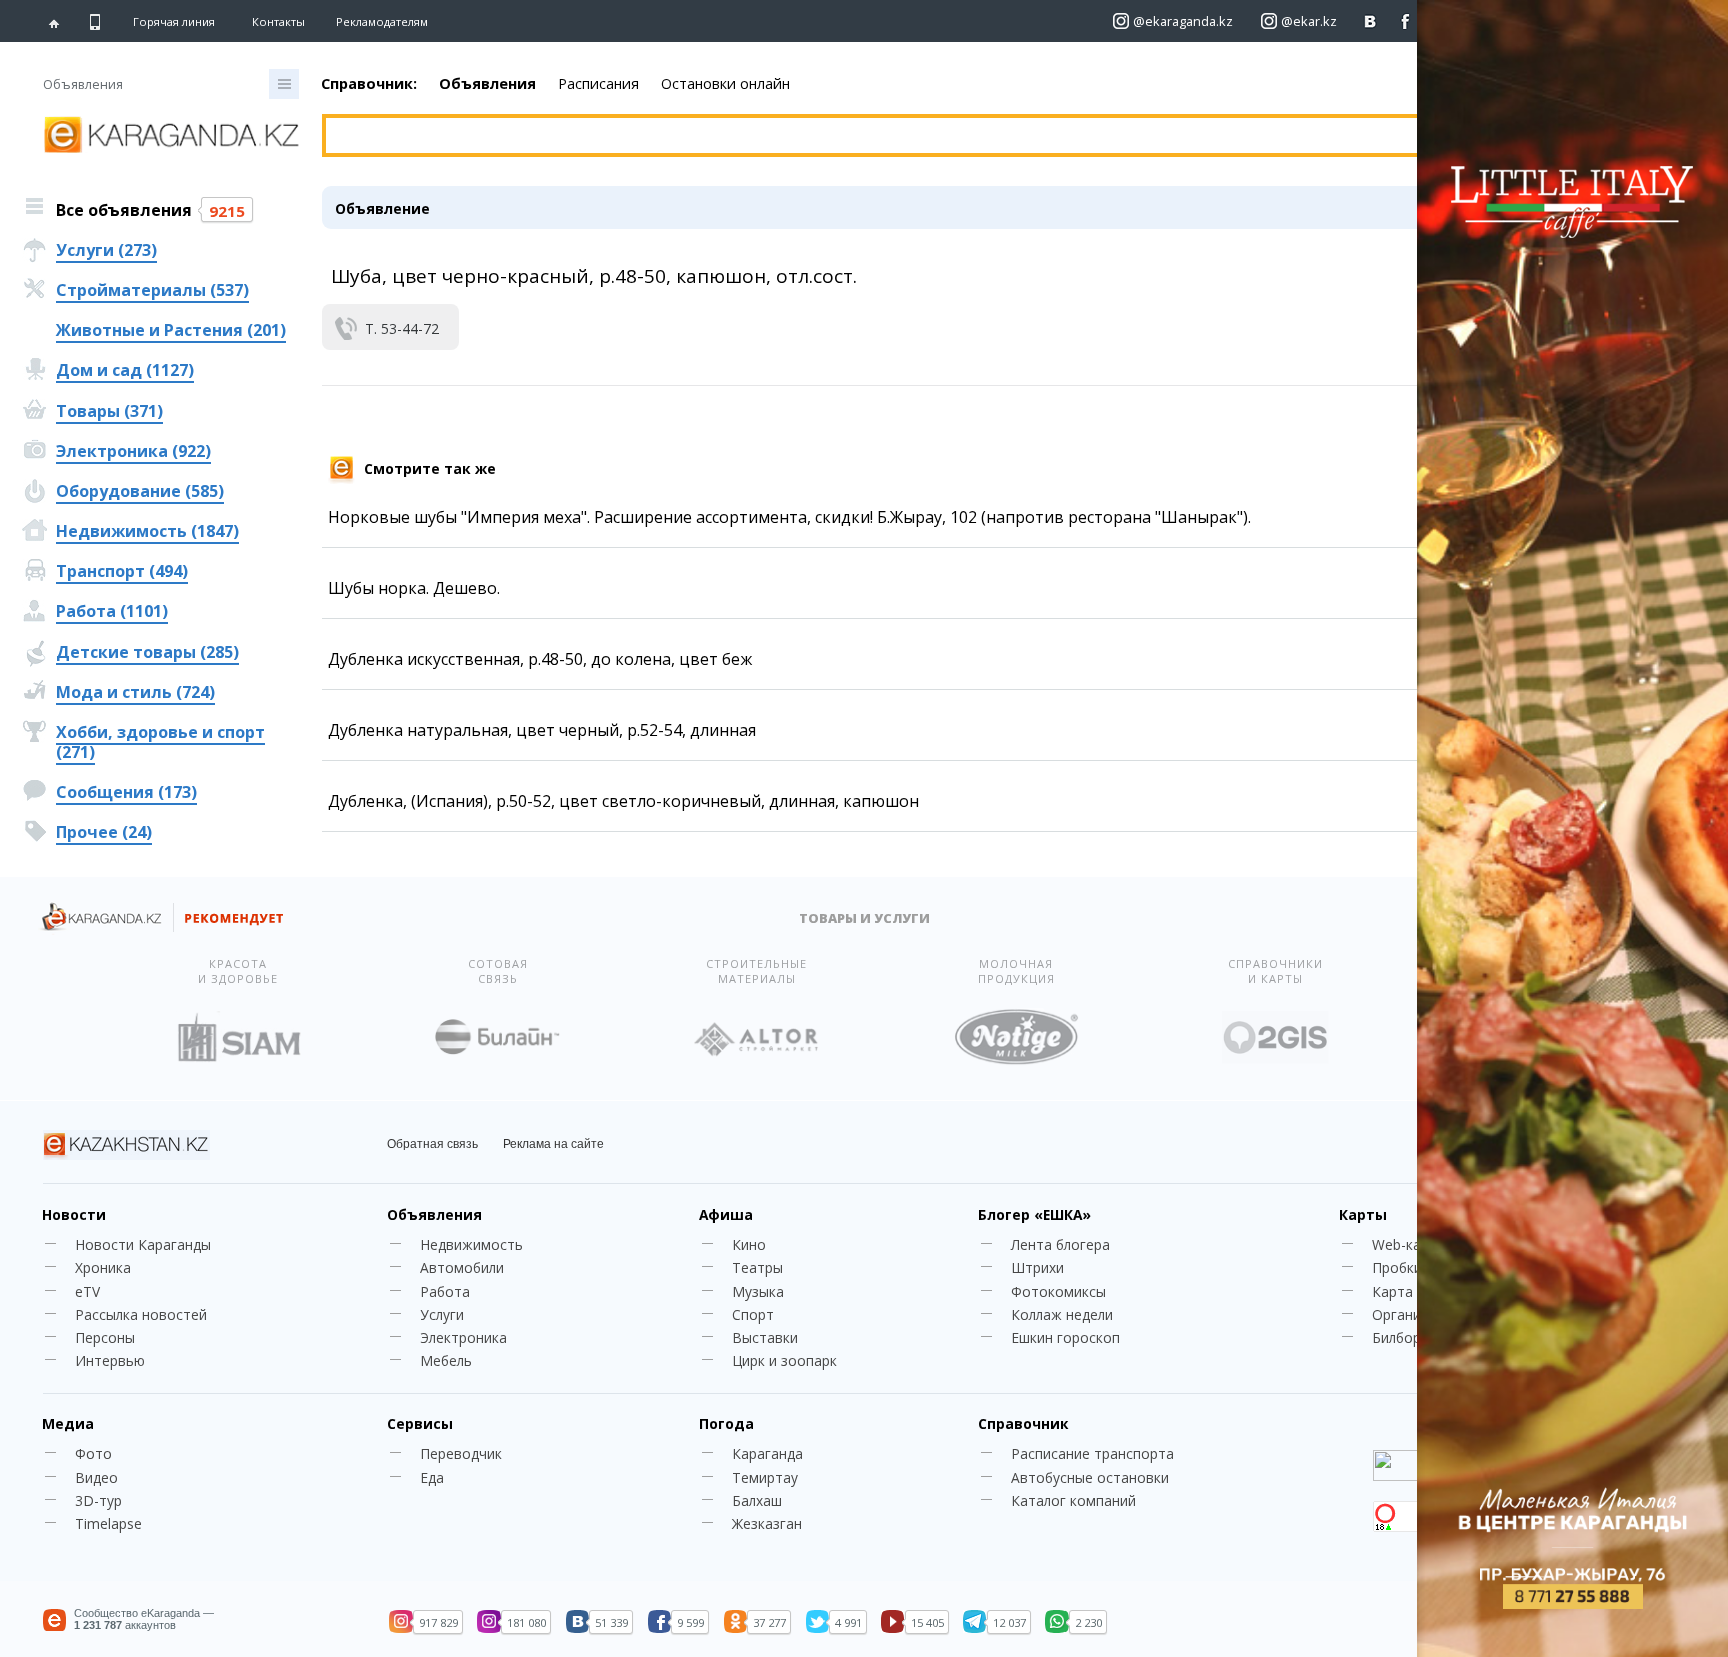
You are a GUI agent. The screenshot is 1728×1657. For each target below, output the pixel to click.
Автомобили (462, 1267)
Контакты (278, 21)
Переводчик (461, 1453)
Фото (93, 1453)
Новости (74, 1214)
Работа (445, 1291)
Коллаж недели (1062, 1314)
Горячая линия (174, 22)
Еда (432, 1477)
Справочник (1023, 1423)
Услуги (442, 1314)
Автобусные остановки (1090, 1477)
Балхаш (757, 1500)
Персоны (105, 1337)
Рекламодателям (382, 21)
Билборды (1405, 1337)
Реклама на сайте (553, 1144)
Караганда (767, 1453)
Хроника (103, 1267)
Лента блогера (1060, 1244)
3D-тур (98, 1500)
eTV (87, 1291)
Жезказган (767, 1523)
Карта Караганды (1431, 1291)
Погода (726, 1423)
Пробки (1397, 1267)
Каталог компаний (1073, 1500)
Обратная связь (432, 1144)
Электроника (463, 1337)
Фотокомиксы (1058, 1291)
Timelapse (108, 1523)
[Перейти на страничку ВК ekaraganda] (1370, 21)
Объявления (487, 83)
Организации (1416, 1314)
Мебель (446, 1360)
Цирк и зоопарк (784, 1360)
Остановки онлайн (725, 83)
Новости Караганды (143, 1244)
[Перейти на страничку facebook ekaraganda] (1405, 21)
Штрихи (1037, 1267)
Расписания (598, 83)
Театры (757, 1267)
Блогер (1034, 1214)
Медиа (68, 1423)
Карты (1363, 1214)
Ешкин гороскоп (1065, 1337)
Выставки (765, 1337)
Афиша (726, 1214)
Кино (749, 1244)
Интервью (110, 1360)
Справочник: (369, 83)
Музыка (758, 1291)
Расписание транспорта (1092, 1453)
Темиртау (765, 1477)
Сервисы (420, 1423)
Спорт (753, 1314)
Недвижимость (471, 1244)
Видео (96, 1477)
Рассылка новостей (141, 1314)
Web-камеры (1414, 1244)
